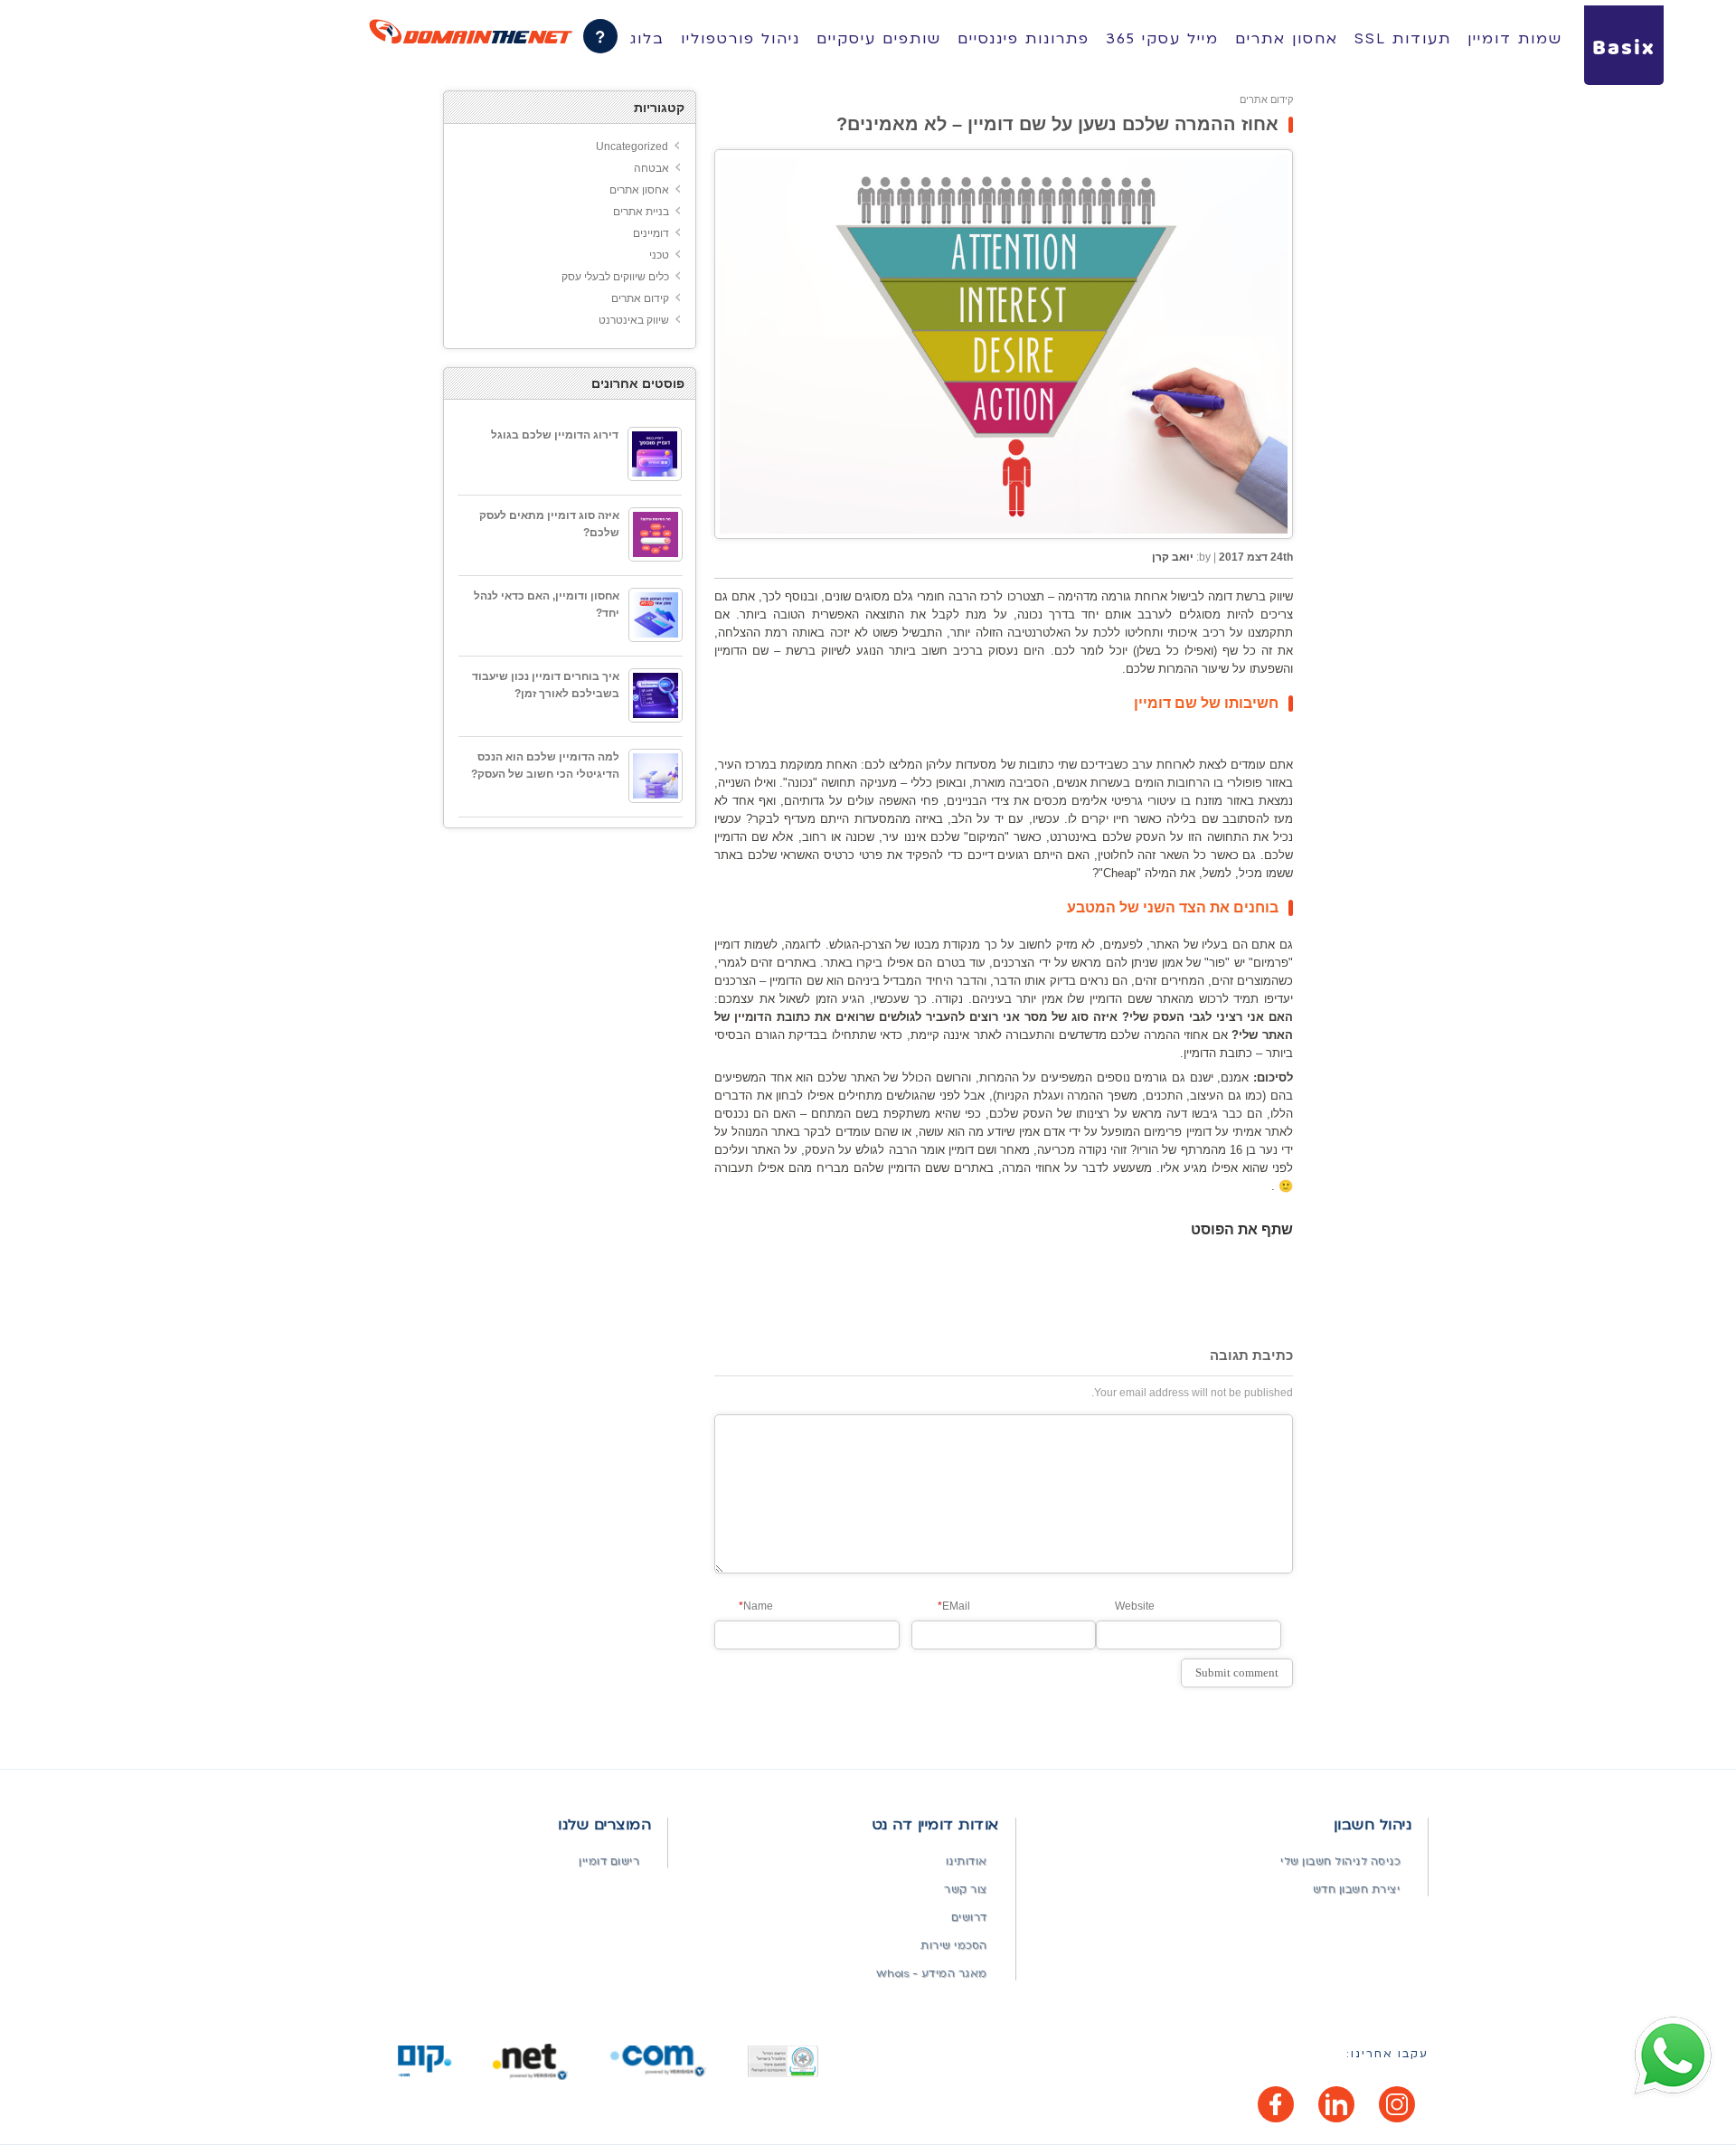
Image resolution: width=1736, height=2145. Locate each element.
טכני (659, 255)
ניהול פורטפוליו (741, 39)
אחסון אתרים (1287, 39)
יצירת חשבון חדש (1357, 1890)
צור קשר (966, 1890)
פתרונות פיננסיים (1024, 39)
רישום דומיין (609, 1862)
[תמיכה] (600, 36)
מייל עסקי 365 (1162, 39)
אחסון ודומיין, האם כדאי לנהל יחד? (547, 605)
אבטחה (651, 168)
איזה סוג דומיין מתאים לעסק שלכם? (549, 524)
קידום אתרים (1266, 99)
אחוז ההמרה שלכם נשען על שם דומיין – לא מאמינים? (1057, 124)
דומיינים (651, 233)
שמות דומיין (1515, 39)
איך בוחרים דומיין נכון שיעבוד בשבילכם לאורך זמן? (546, 685)
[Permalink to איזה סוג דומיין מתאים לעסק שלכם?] (656, 534)
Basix (1624, 49)
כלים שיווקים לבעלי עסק (615, 277)
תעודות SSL (1403, 39)
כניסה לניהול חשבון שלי (1340, 1862)
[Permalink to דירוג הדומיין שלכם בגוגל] (655, 454)
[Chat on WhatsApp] (1673, 2056)
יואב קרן (1173, 557)
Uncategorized (632, 146)
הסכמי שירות (954, 1946)
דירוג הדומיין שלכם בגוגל (555, 435)
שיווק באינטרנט (634, 320)
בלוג (647, 39)
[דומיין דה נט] (471, 32)
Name (756, 1606)
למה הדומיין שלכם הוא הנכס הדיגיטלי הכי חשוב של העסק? (545, 765)
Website (1135, 1606)
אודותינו (967, 1862)
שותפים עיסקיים (879, 39)
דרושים (969, 1918)
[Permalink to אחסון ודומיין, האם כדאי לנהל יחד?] (656, 615)
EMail (954, 1606)
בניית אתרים (641, 212)
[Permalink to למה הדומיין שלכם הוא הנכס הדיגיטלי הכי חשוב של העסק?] (656, 776)
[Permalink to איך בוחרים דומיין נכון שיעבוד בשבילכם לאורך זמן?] (656, 695)
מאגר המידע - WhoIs (932, 1974)
